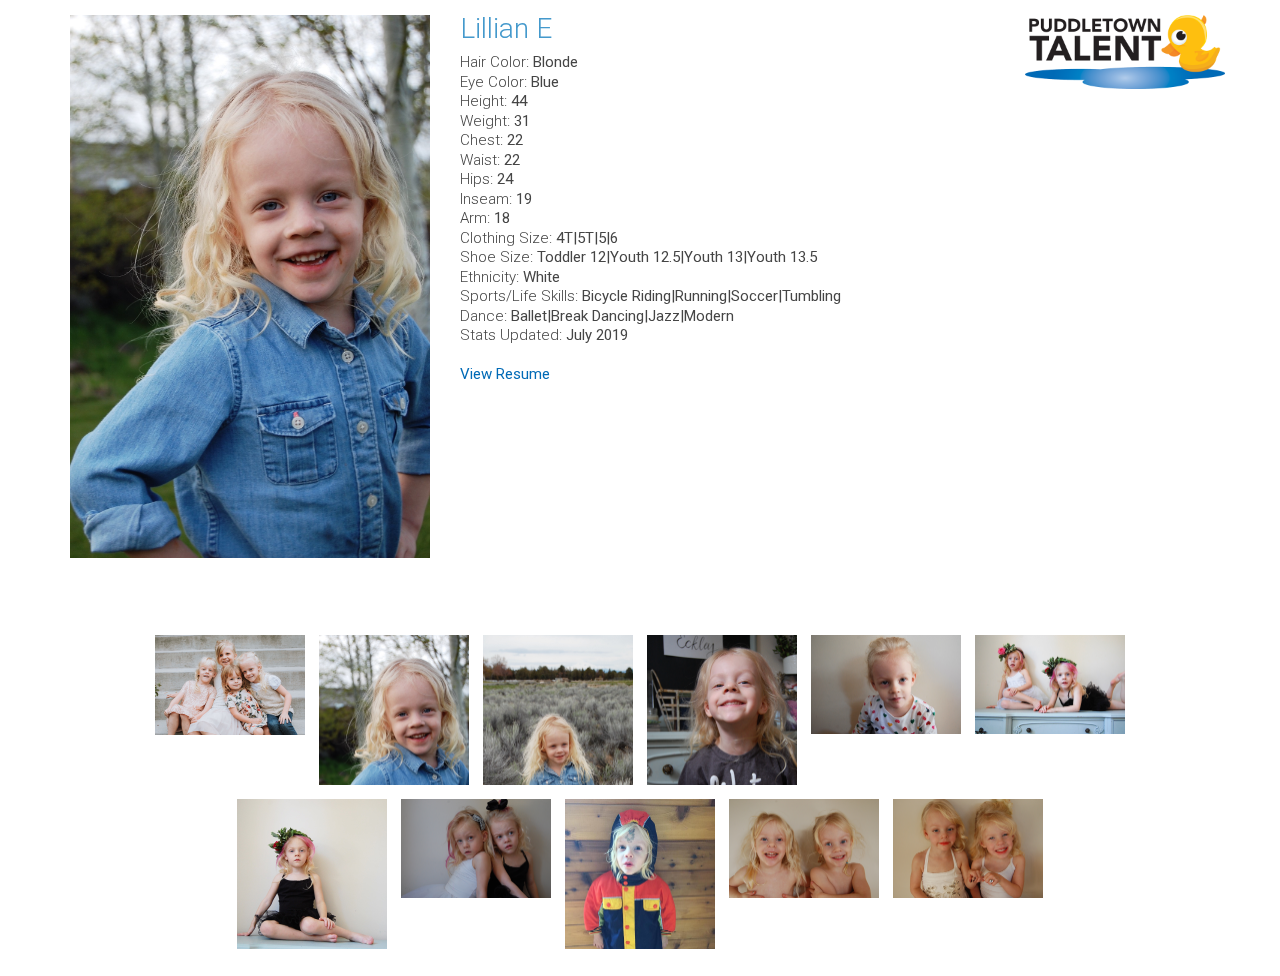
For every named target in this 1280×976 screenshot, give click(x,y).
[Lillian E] (250, 286)
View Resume (505, 374)
